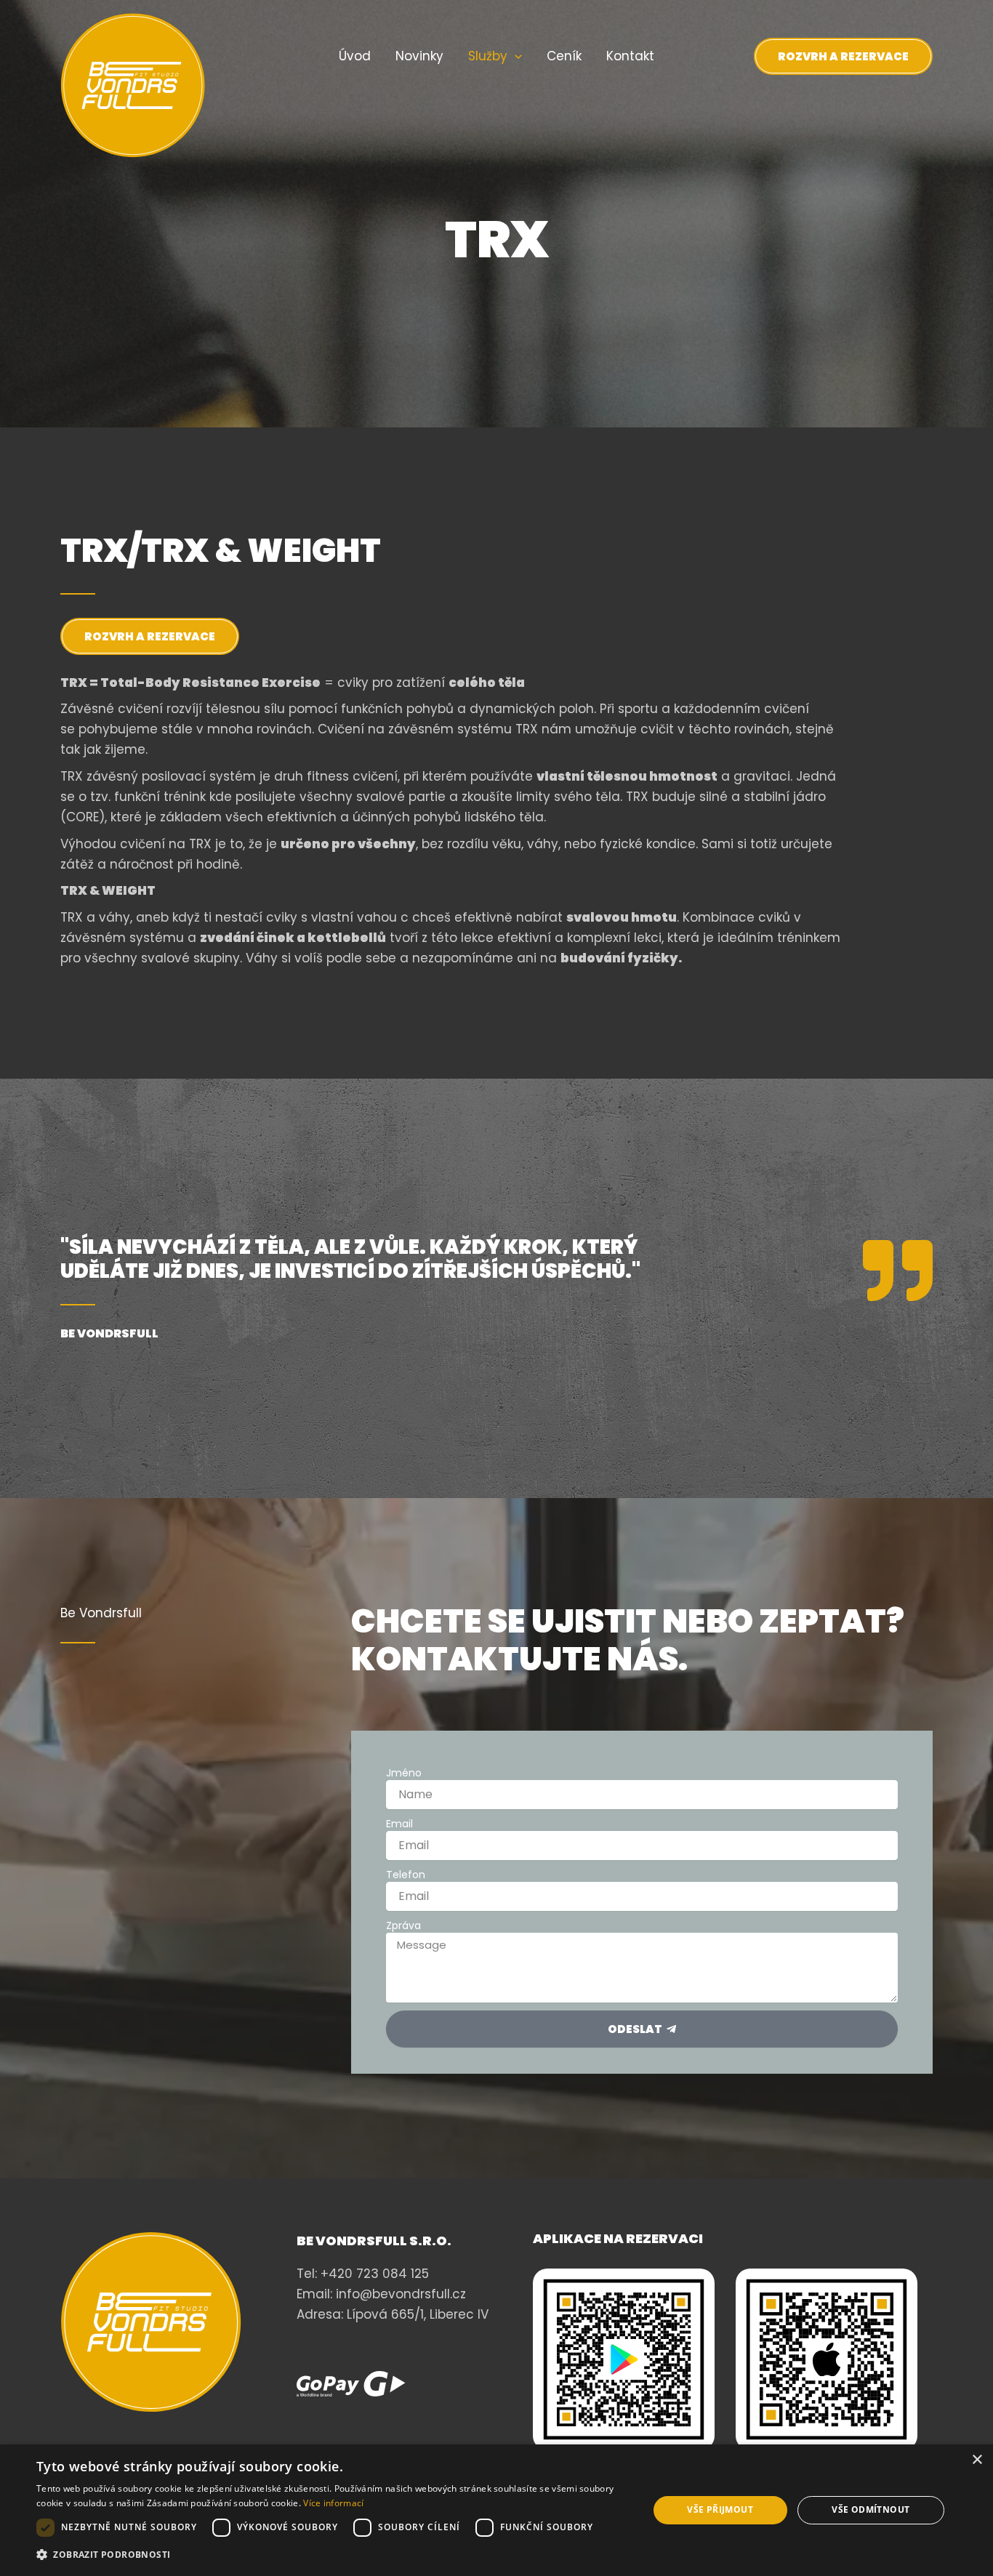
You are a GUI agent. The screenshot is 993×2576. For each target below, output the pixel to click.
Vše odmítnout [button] (871, 2509)
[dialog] (496, 2510)
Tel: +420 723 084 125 (363, 2274)
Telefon (406, 1875)
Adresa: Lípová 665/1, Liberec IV (393, 2314)
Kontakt (630, 56)
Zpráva (403, 1925)
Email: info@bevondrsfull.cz (381, 2294)
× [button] (977, 2460)
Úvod (355, 56)
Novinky (419, 56)
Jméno (404, 1773)
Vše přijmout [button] (720, 2509)
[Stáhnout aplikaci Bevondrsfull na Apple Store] (827, 2359)
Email (399, 1824)
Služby (488, 56)
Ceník (564, 56)
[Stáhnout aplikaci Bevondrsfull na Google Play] (624, 2359)
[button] (515, 56)
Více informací (333, 2503)
